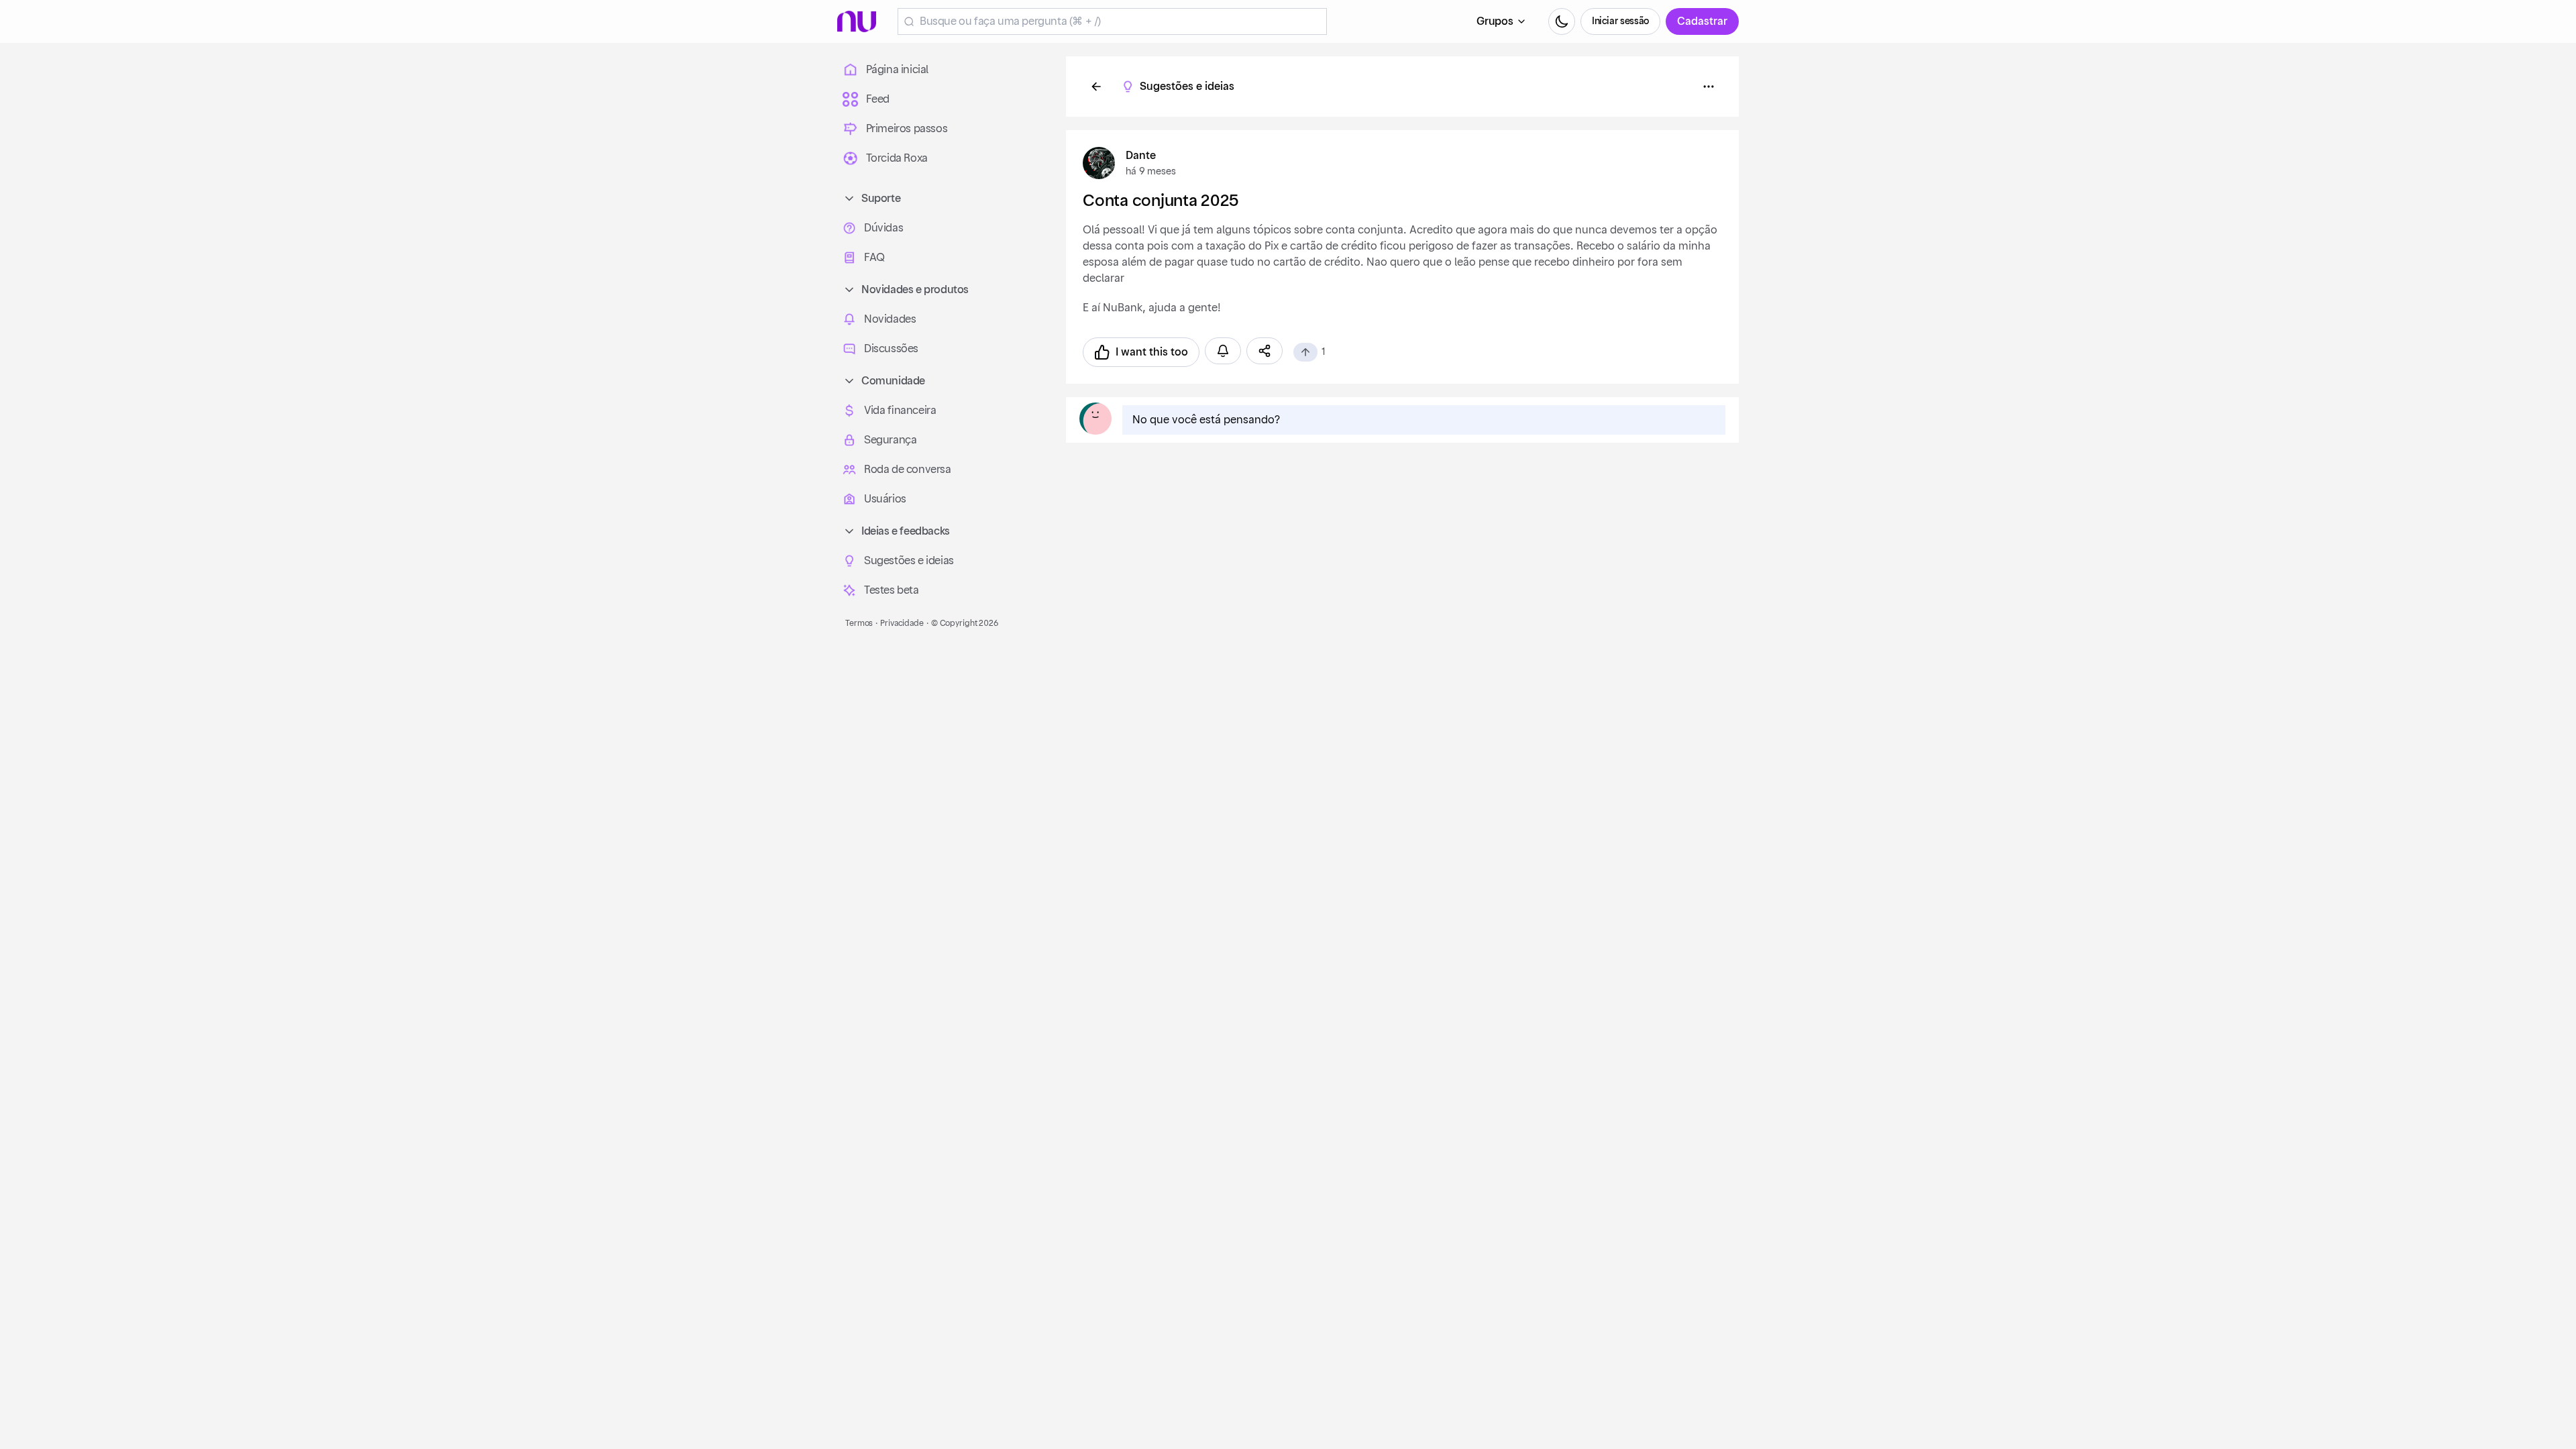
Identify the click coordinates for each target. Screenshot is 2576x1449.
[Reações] (1305, 352)
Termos (859, 623)
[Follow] (1223, 351)
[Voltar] (1096, 87)
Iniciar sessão (1620, 21)
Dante (1141, 156)
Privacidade (902, 623)
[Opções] (1709, 87)
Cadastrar (1702, 21)
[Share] (1265, 351)
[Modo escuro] (1562, 21)
